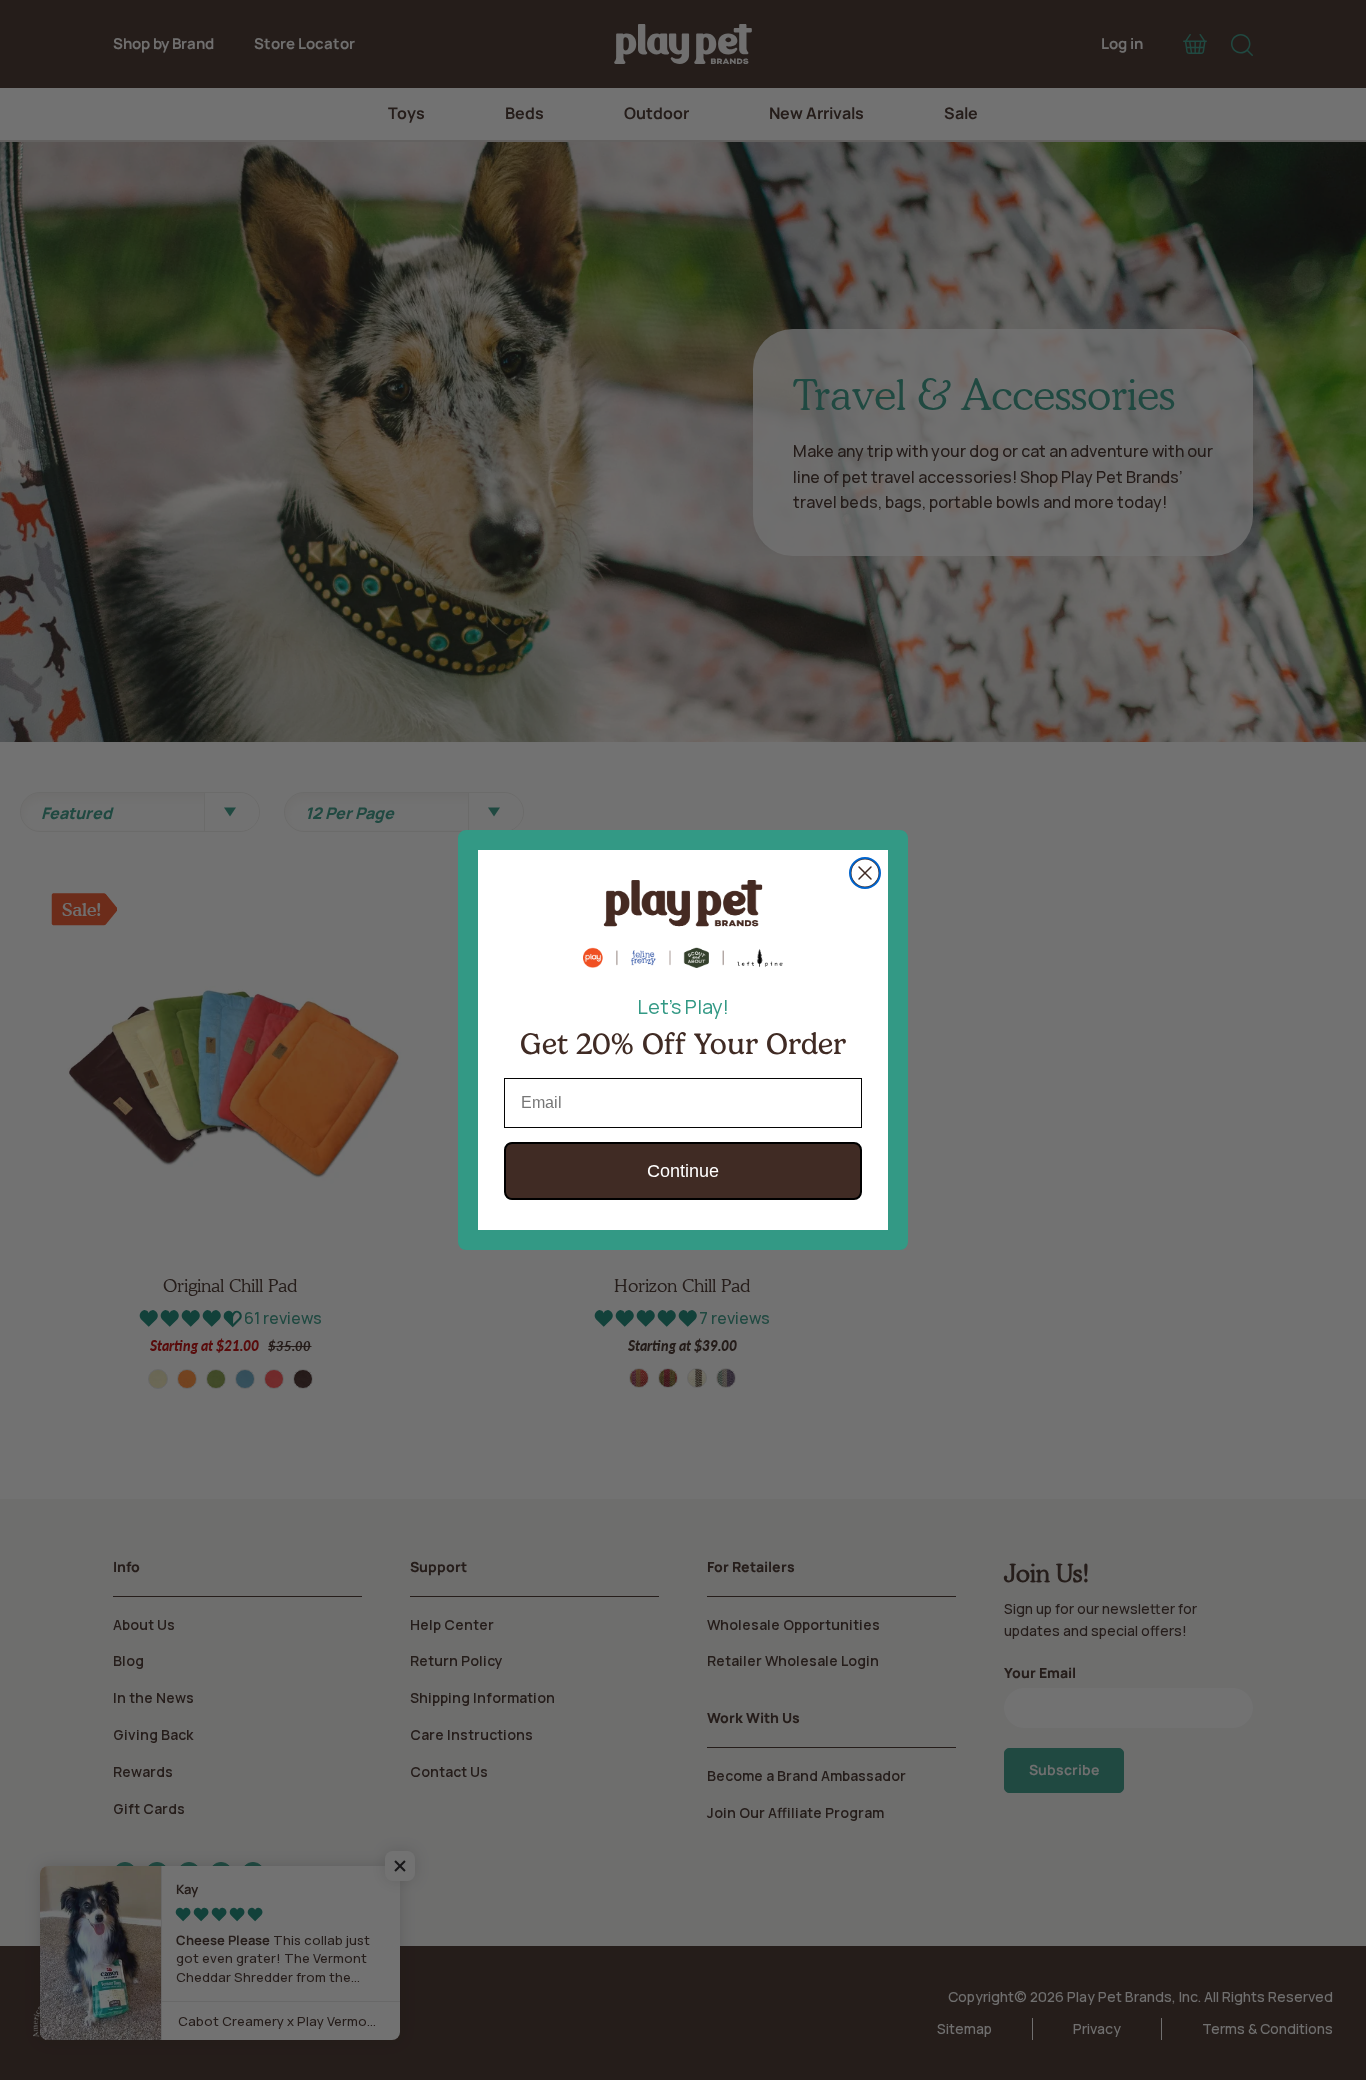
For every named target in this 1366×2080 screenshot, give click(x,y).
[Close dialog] (865, 873)
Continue (683, 1171)
